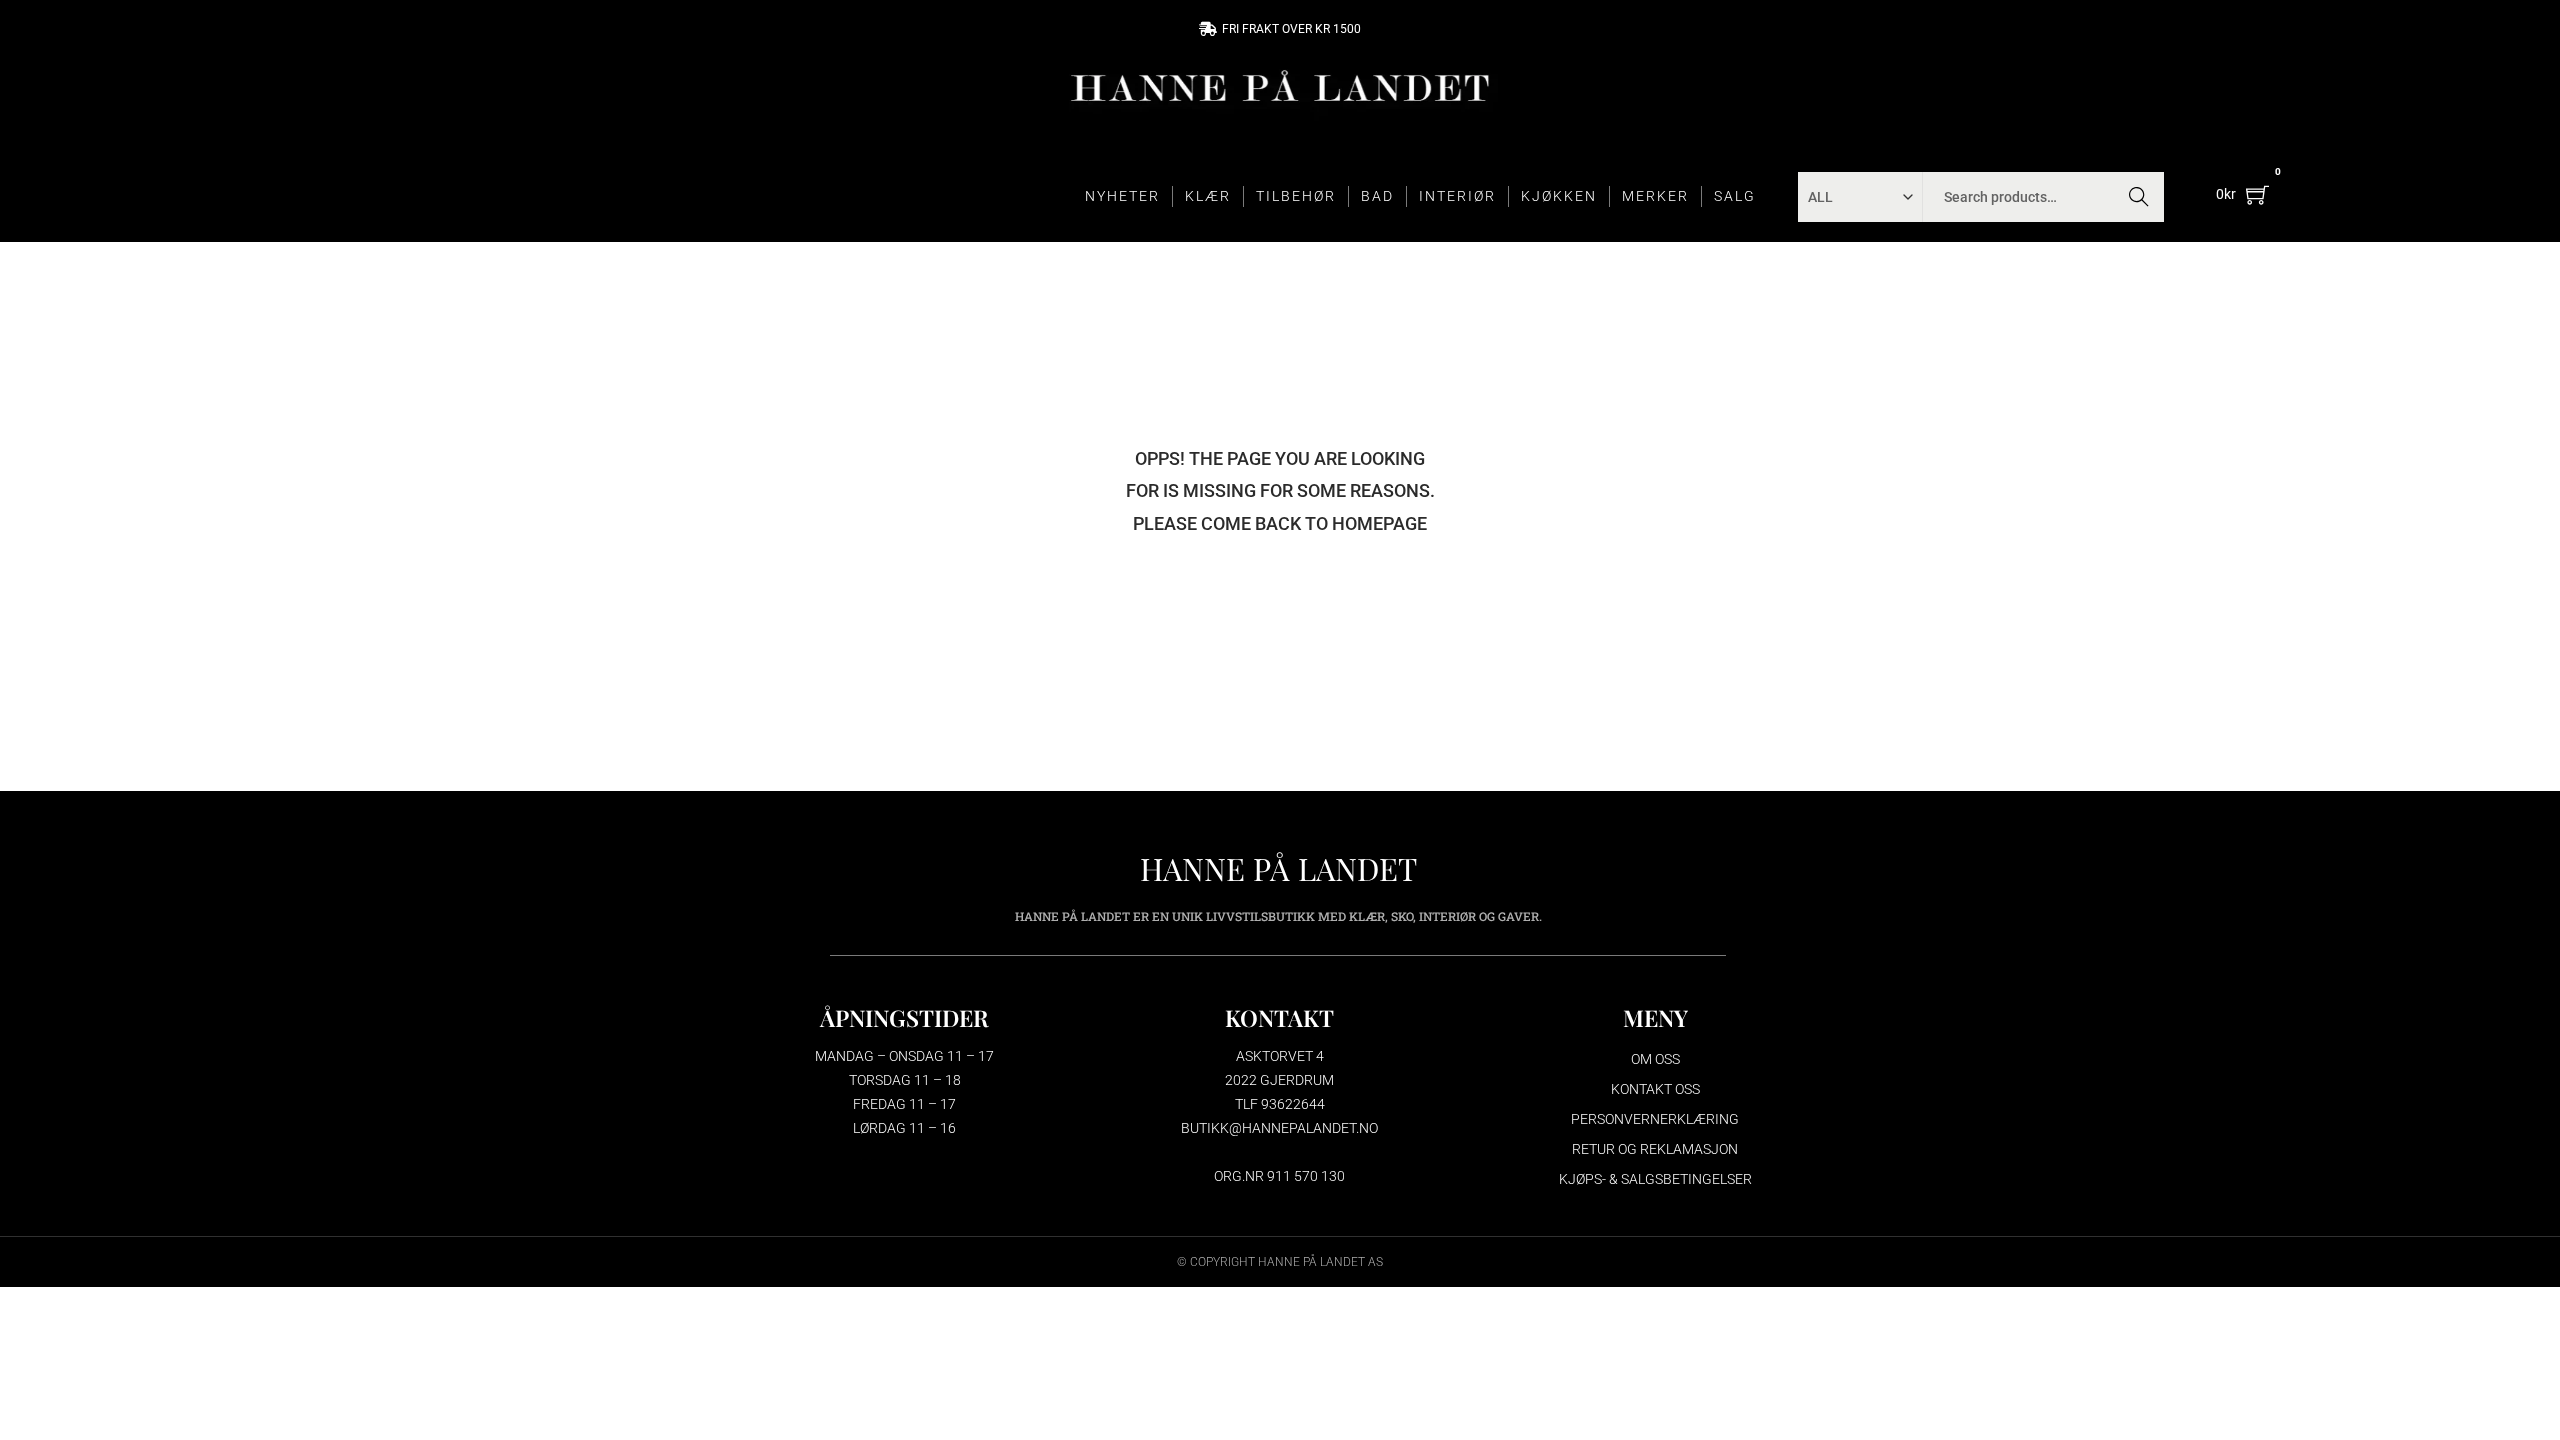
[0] (2257, 194)
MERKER (1655, 196)
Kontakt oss (1655, 1089)
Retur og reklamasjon (1655, 1149)
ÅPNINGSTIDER (904, 1017)
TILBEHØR (1296, 196)
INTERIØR (1457, 196)
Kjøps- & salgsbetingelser (1655, 1179)
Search (2138, 197)
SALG (1735, 196)
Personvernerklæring (1655, 1119)
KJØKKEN (1559, 196)
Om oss (1655, 1059)
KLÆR (1208, 196)
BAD (1377, 196)
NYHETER (1122, 196)
